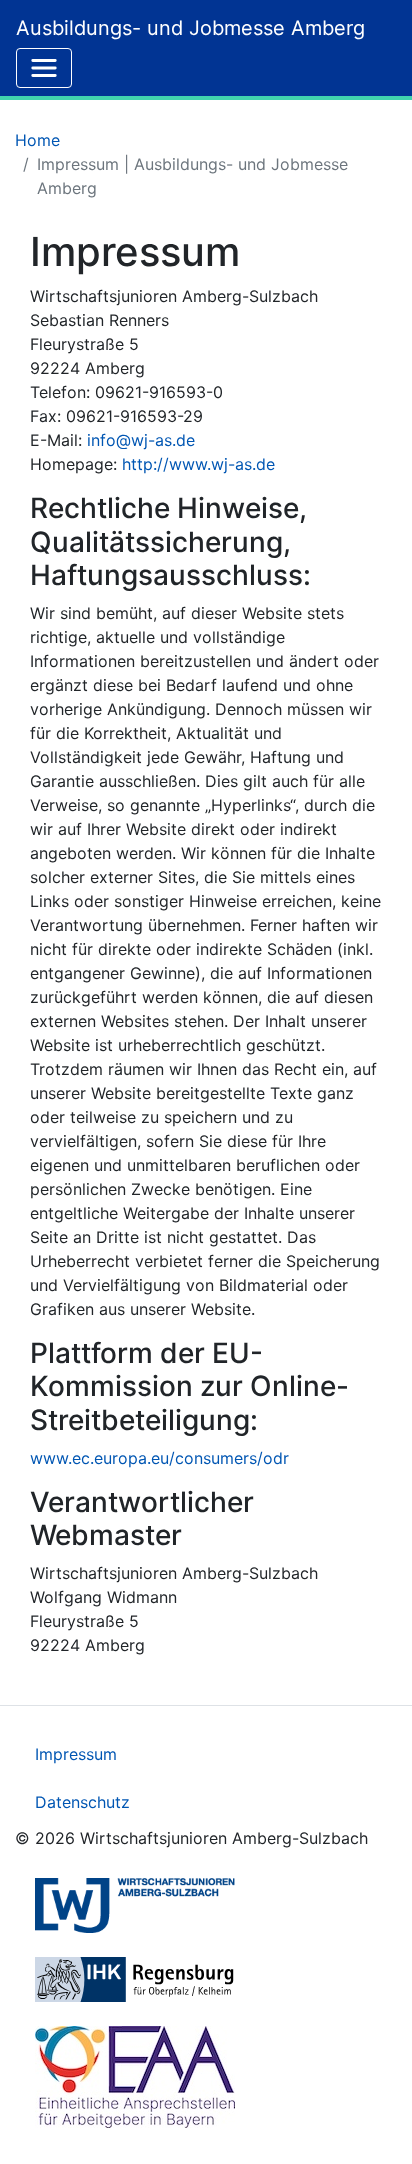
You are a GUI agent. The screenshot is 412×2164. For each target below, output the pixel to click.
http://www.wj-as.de (198, 464)
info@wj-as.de (141, 440)
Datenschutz (82, 1802)
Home (37, 140)
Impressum (76, 1754)
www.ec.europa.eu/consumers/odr (159, 1458)
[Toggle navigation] (44, 68)
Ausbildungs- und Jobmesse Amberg (190, 28)
